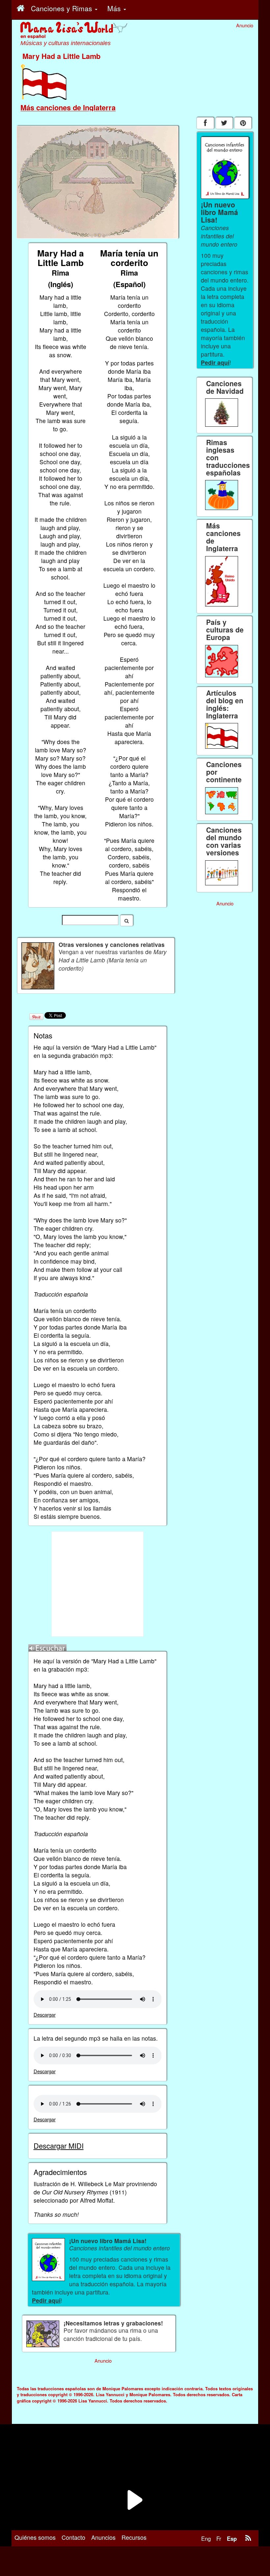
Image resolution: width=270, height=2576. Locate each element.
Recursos (134, 2537)
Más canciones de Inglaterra (68, 107)
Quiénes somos (35, 2537)
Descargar (45, 2014)
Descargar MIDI (59, 2146)
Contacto (73, 2537)
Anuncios (103, 2537)
